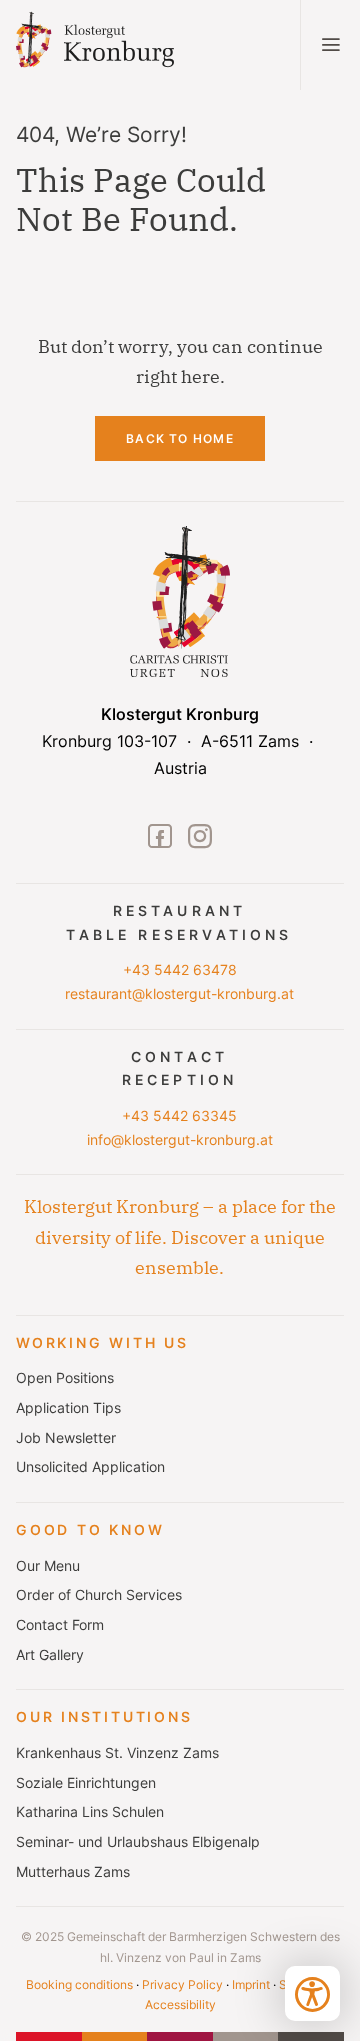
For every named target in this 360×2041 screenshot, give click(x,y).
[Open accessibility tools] (312, 1993)
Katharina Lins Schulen (90, 1812)
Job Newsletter (66, 1438)
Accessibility (180, 2004)
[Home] (112, 45)
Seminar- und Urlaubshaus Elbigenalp (138, 1842)
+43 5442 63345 (179, 1116)
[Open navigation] (330, 45)
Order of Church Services (99, 1595)
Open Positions (65, 1378)
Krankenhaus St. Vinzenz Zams (117, 1753)
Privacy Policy (182, 1984)
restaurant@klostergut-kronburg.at (179, 994)
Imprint (251, 1984)
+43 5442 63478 (180, 970)
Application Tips (68, 1408)
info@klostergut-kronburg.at (180, 1140)
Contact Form (60, 1625)
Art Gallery (50, 1655)
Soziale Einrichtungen (86, 1783)
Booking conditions (79, 1984)
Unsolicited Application (90, 1467)
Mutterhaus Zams (73, 1872)
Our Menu (48, 1566)
